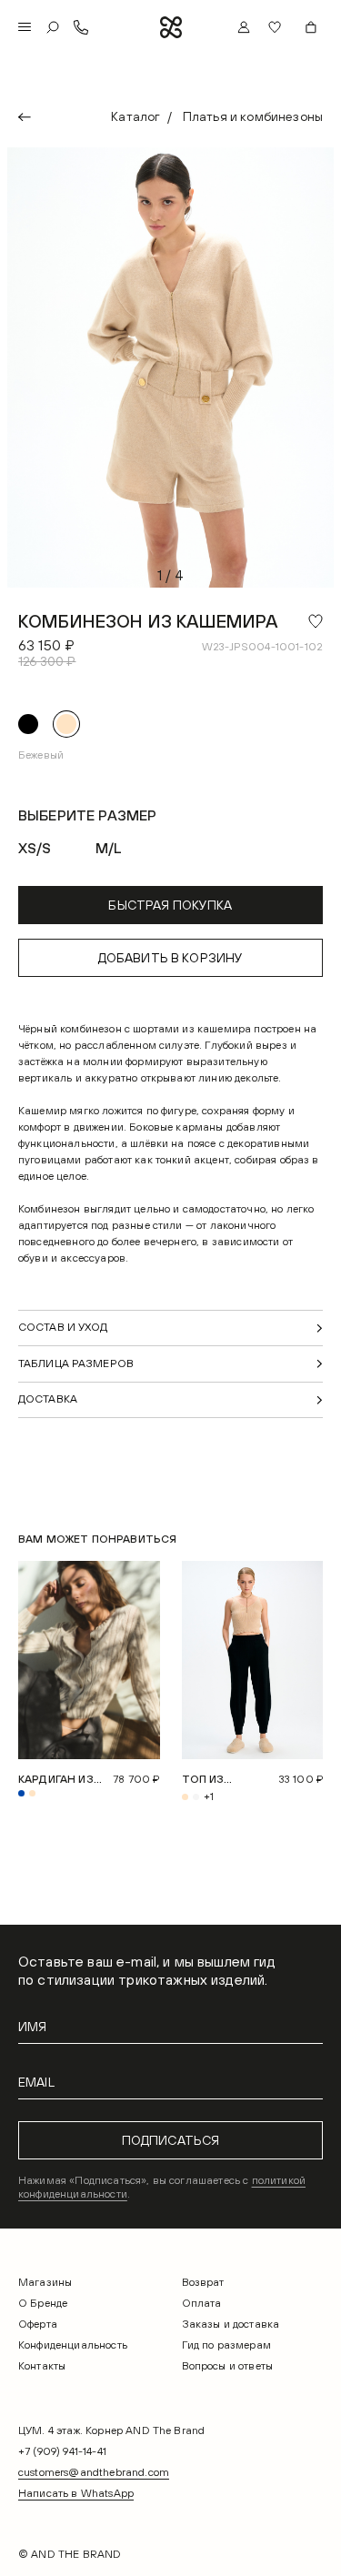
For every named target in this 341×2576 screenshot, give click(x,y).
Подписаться (171, 2140)
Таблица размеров (76, 1363)
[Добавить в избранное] (316, 621)
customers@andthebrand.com (94, 2472)
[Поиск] (53, 27)
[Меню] (25, 27)
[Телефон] (81, 27)
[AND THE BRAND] (171, 27)
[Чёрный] (28, 724)
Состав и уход (63, 1327)
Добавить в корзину (171, 958)
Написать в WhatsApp (76, 2493)
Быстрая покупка (170, 905)
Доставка (48, 1399)
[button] (277, 27)
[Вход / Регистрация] (244, 27)
